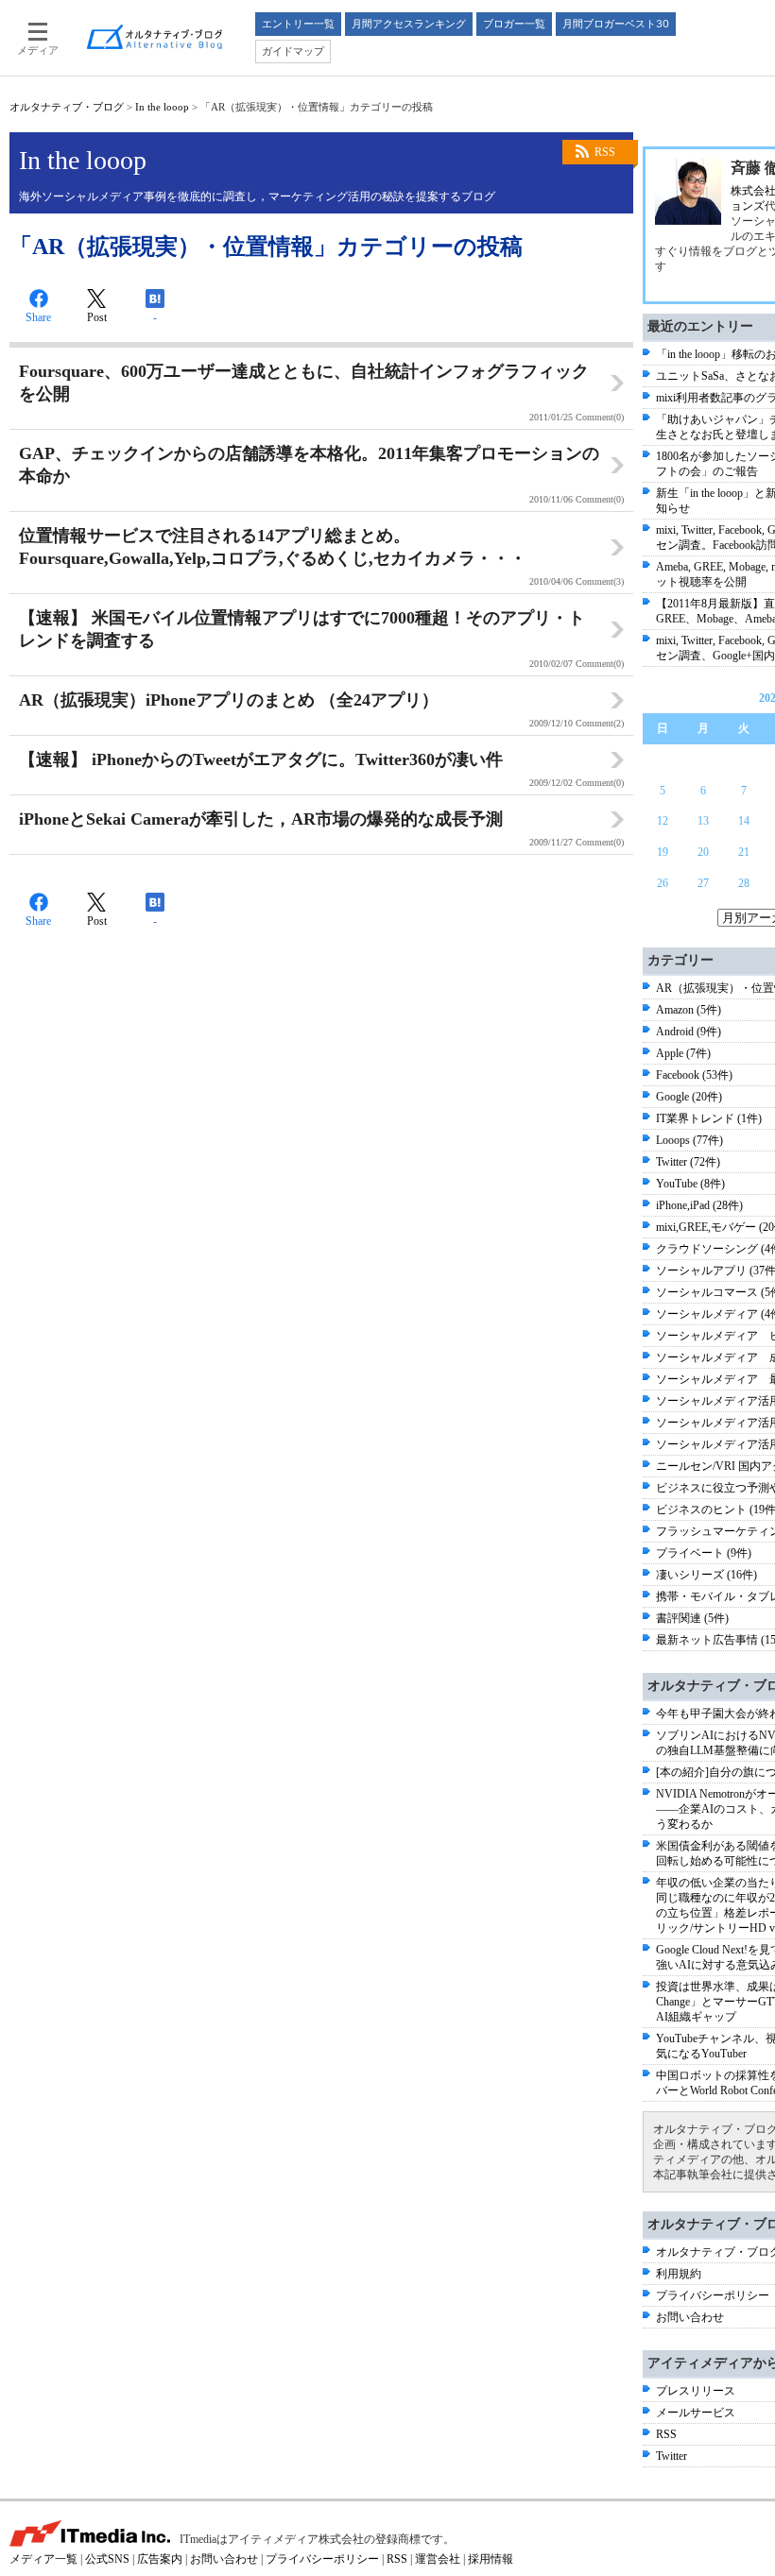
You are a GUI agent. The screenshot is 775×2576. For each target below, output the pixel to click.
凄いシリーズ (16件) (706, 1575)
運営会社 (438, 2559)
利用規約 (679, 2274)
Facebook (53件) (694, 1075)
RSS (605, 152)
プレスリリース (696, 2391)
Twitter (672, 2456)
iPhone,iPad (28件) (699, 1205)
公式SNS (107, 2559)
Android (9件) (689, 1032)
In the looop (162, 107)
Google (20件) (689, 1097)
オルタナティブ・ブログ (67, 107)
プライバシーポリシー (713, 2295)
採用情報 (491, 2559)
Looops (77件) (689, 1140)
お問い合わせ (690, 2317)
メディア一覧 (43, 2559)
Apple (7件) (683, 1053)
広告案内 (160, 2559)
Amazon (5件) (689, 1010)
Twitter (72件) (688, 1162)
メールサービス (696, 2413)
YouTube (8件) (690, 1184)
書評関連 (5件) (692, 1618)
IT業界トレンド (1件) (709, 1118)
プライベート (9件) (704, 1553)
